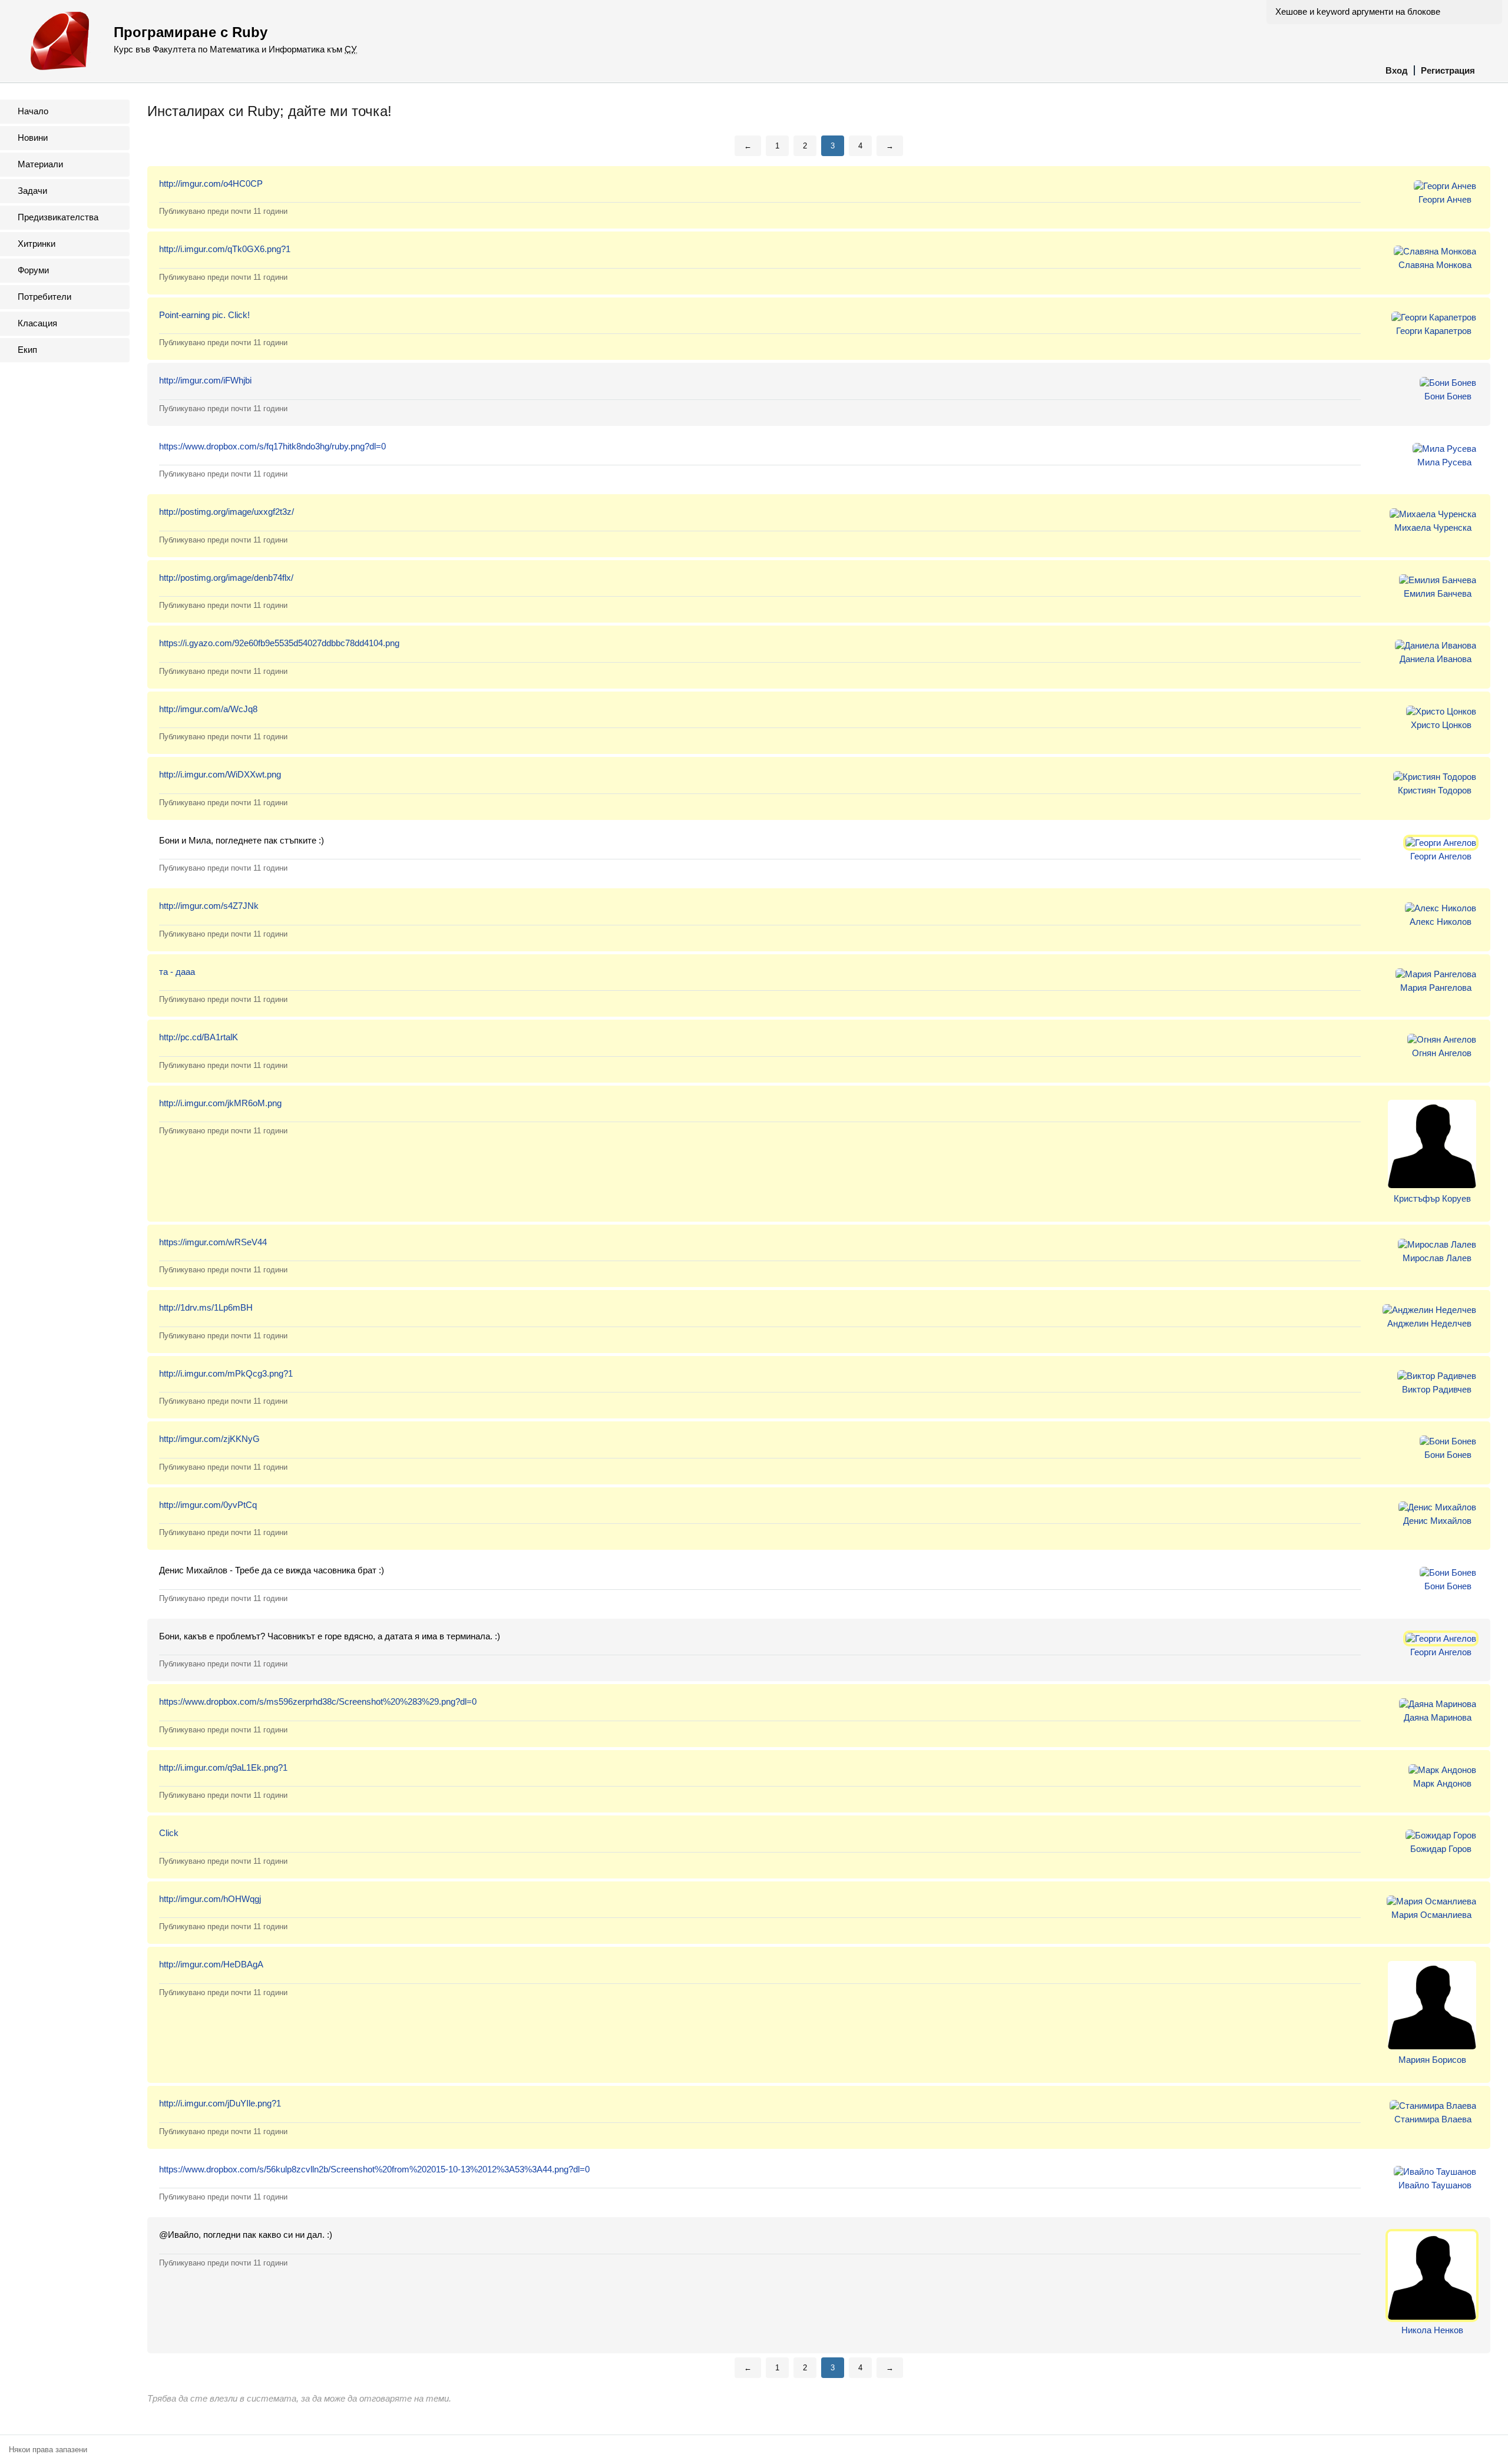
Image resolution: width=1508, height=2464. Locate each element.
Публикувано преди (223, 211)
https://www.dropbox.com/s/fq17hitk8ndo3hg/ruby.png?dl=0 (272, 446)
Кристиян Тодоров (1435, 790)
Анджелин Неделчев (1429, 1323)
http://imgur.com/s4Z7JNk (209, 906)
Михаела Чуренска (1433, 527)
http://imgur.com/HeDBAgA (211, 1964)
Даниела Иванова (1436, 659)
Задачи (32, 191)
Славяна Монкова (1435, 265)
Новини (33, 138)
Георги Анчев (1445, 199)
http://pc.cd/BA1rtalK (199, 1037)
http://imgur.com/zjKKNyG (209, 1439)
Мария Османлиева (1431, 1915)
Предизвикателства (58, 217)
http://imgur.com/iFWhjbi (205, 380)
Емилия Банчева (1438, 593)
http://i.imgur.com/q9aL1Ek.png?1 (223, 1767)
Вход (1397, 70)
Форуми (33, 270)
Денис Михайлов (1437, 1521)
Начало (33, 111)
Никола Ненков (1432, 2330)
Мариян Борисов (1432, 2060)
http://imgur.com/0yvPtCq (208, 1505)
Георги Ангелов (1441, 856)
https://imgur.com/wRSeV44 (213, 1242)
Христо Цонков (1441, 725)
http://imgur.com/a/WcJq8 (208, 709)
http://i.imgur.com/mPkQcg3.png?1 (226, 1373)
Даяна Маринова (1438, 1717)
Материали (40, 164)
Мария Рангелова (1436, 988)
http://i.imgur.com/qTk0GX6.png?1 (225, 249)
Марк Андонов (1442, 1783)
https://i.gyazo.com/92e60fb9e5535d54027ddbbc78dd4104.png (279, 643)
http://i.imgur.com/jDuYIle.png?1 (220, 2103)
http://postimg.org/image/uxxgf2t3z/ (226, 512)
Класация (37, 323)
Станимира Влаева (1433, 2119)
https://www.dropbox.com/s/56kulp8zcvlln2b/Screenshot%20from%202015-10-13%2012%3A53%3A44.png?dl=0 (374, 2169)
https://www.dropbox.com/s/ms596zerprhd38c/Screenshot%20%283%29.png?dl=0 (318, 1701)
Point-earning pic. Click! (204, 315)
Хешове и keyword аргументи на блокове (1358, 11)
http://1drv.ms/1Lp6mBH (206, 1307)
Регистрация (1448, 70)
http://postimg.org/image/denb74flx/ (226, 578)
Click (169, 1833)
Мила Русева (1444, 462)
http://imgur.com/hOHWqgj (210, 1899)
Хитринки (37, 244)
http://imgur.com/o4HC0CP (211, 183)
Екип (27, 350)
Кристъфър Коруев (1432, 1198)
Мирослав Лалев (1437, 1258)
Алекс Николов (1441, 922)
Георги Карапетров (1434, 331)
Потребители (44, 297)
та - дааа (177, 972)
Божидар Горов (1441, 1849)
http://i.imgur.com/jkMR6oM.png (220, 1103)
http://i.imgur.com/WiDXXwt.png (220, 774)
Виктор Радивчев (1437, 1389)
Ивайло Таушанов (1435, 2185)
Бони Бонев (1448, 396)
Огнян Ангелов (1442, 1053)
